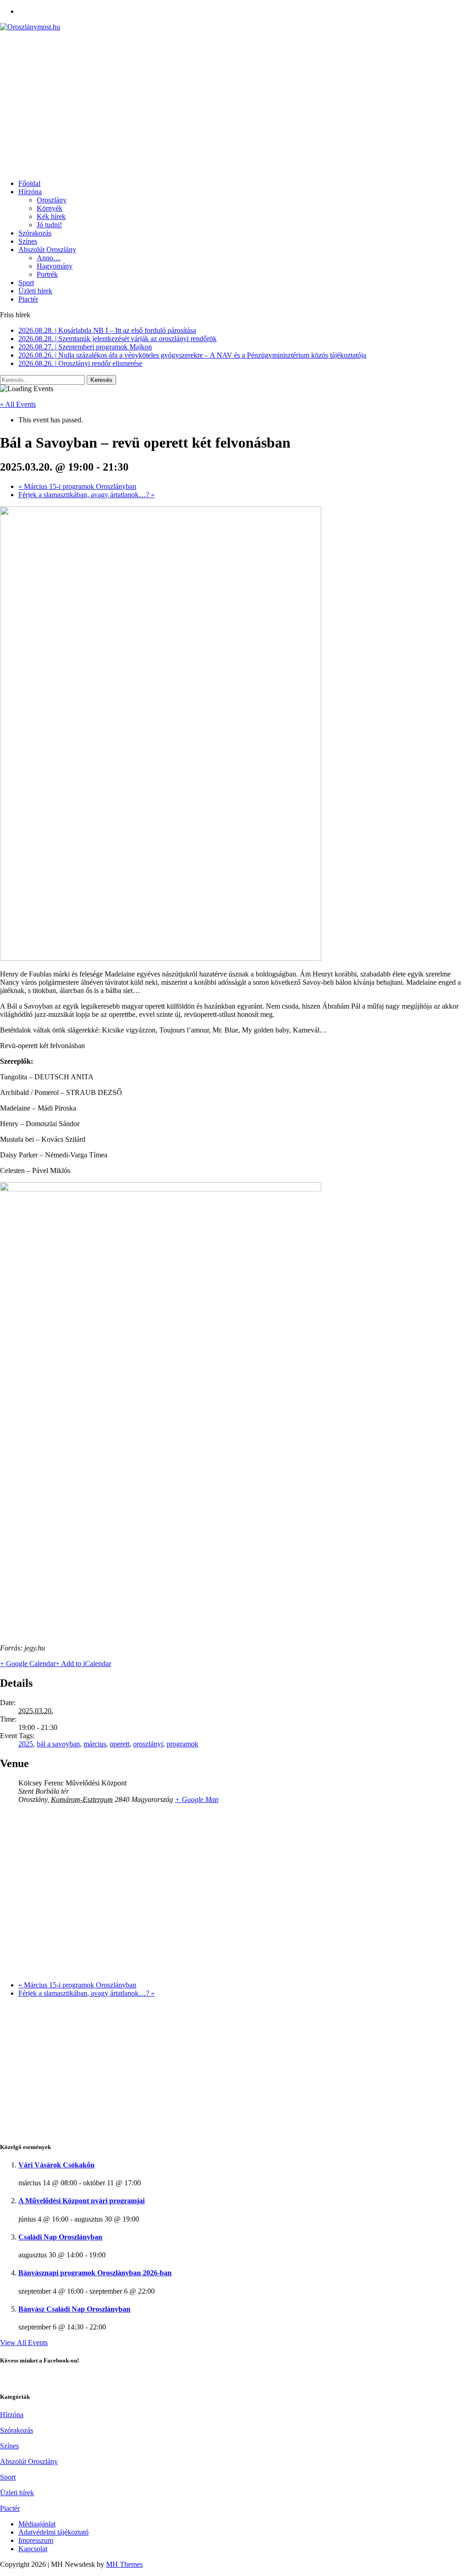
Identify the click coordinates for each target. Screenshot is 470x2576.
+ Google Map (197, 1799)
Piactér (28, 299)
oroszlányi (148, 1744)
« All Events (18, 404)
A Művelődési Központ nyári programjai (81, 2201)
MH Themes (124, 2564)
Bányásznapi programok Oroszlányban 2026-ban (95, 2273)
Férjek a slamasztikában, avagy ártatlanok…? (87, 495)
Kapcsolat (33, 2549)
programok (182, 1744)
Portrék (47, 274)
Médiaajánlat (37, 2524)
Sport (26, 283)
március (95, 1744)
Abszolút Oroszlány (47, 250)
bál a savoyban (58, 1744)
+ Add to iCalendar (83, 1664)
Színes (28, 241)
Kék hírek (51, 216)
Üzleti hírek (35, 291)
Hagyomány (55, 266)
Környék (50, 208)
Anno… (49, 258)
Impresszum (36, 2540)
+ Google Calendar (28, 1664)
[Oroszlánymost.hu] (235, 27)
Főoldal (29, 183)
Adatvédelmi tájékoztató (53, 2532)
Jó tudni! (49, 225)
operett (120, 1744)
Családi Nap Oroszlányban (60, 2237)
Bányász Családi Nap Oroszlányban (74, 2309)
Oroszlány (52, 200)
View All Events (24, 2343)
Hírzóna (30, 192)
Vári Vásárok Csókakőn (56, 2165)
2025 (26, 1744)
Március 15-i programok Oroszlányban (77, 486)
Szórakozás (35, 233)
